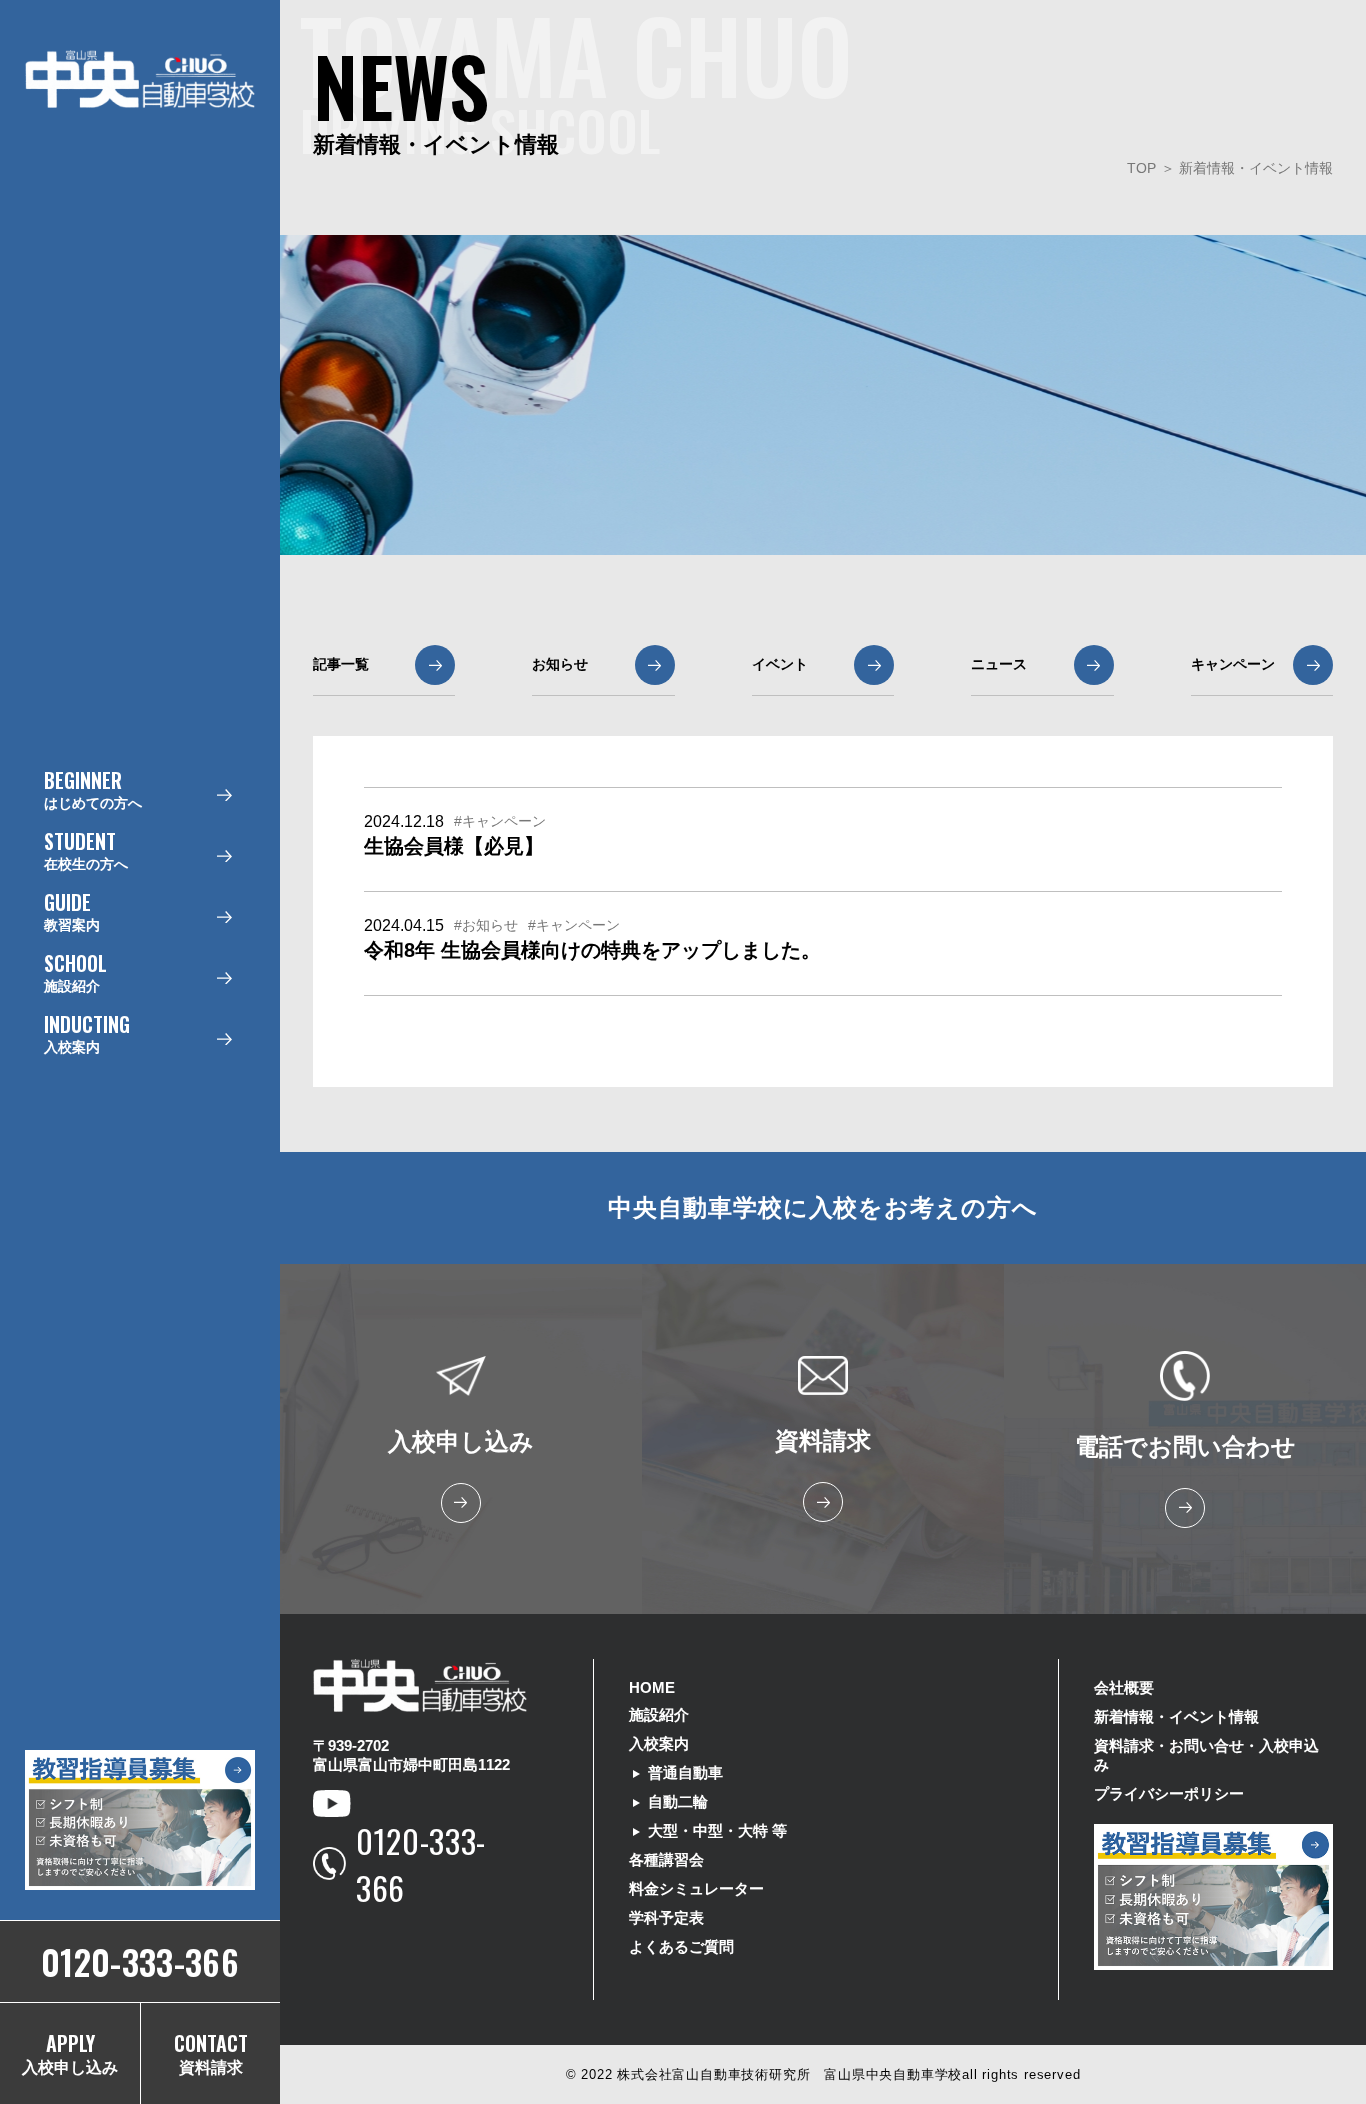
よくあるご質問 (681, 1946)
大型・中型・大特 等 (717, 1830)
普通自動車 (685, 1772)
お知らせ (560, 664)
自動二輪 (678, 1801)
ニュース (999, 664)
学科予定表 (666, 1917)
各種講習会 (666, 1859)
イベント (780, 664)
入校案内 (659, 1743)
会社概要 (1124, 1687)
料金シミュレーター (696, 1888)
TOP (1141, 168)
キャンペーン (1233, 664)
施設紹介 (659, 1714)
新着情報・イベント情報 (1256, 168)
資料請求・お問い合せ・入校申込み (1206, 1755)
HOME (652, 1687)
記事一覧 (341, 664)
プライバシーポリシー (1169, 1793)
